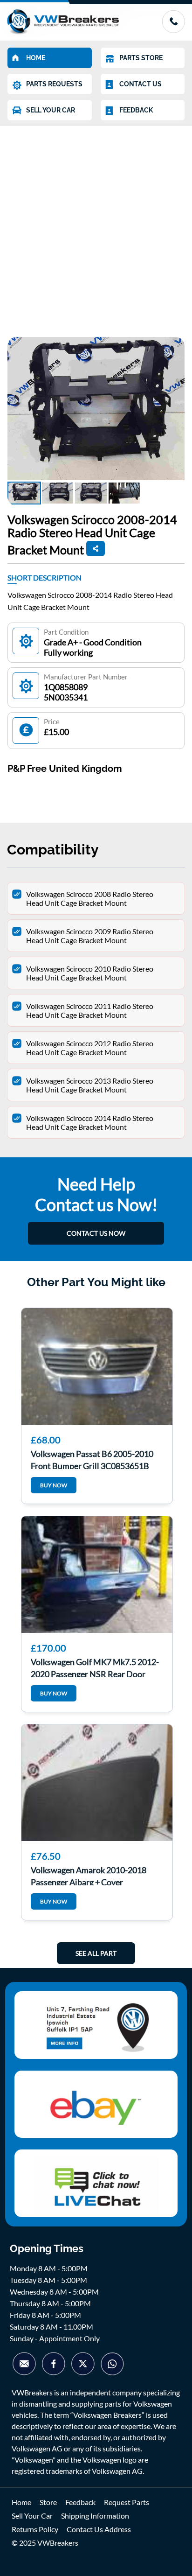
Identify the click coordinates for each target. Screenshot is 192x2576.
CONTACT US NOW (96, 1233)
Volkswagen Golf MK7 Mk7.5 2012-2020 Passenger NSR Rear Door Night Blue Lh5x (95, 1667)
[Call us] (173, 30)
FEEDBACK (136, 110)
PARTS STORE (141, 58)
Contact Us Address (99, 2529)
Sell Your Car (32, 2516)
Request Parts (127, 2502)
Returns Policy (35, 2529)
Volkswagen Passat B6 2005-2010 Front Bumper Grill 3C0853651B (92, 1459)
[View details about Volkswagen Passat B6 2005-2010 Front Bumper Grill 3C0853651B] (97, 1366)
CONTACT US (141, 84)
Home (21, 2502)
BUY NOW (54, 1485)
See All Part (96, 1953)
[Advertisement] (96, 227)
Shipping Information (95, 2516)
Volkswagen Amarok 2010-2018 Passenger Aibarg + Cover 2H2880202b (89, 1875)
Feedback (80, 2502)
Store (48, 2502)
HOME (36, 58)
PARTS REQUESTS (54, 84)
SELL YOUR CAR (51, 110)
